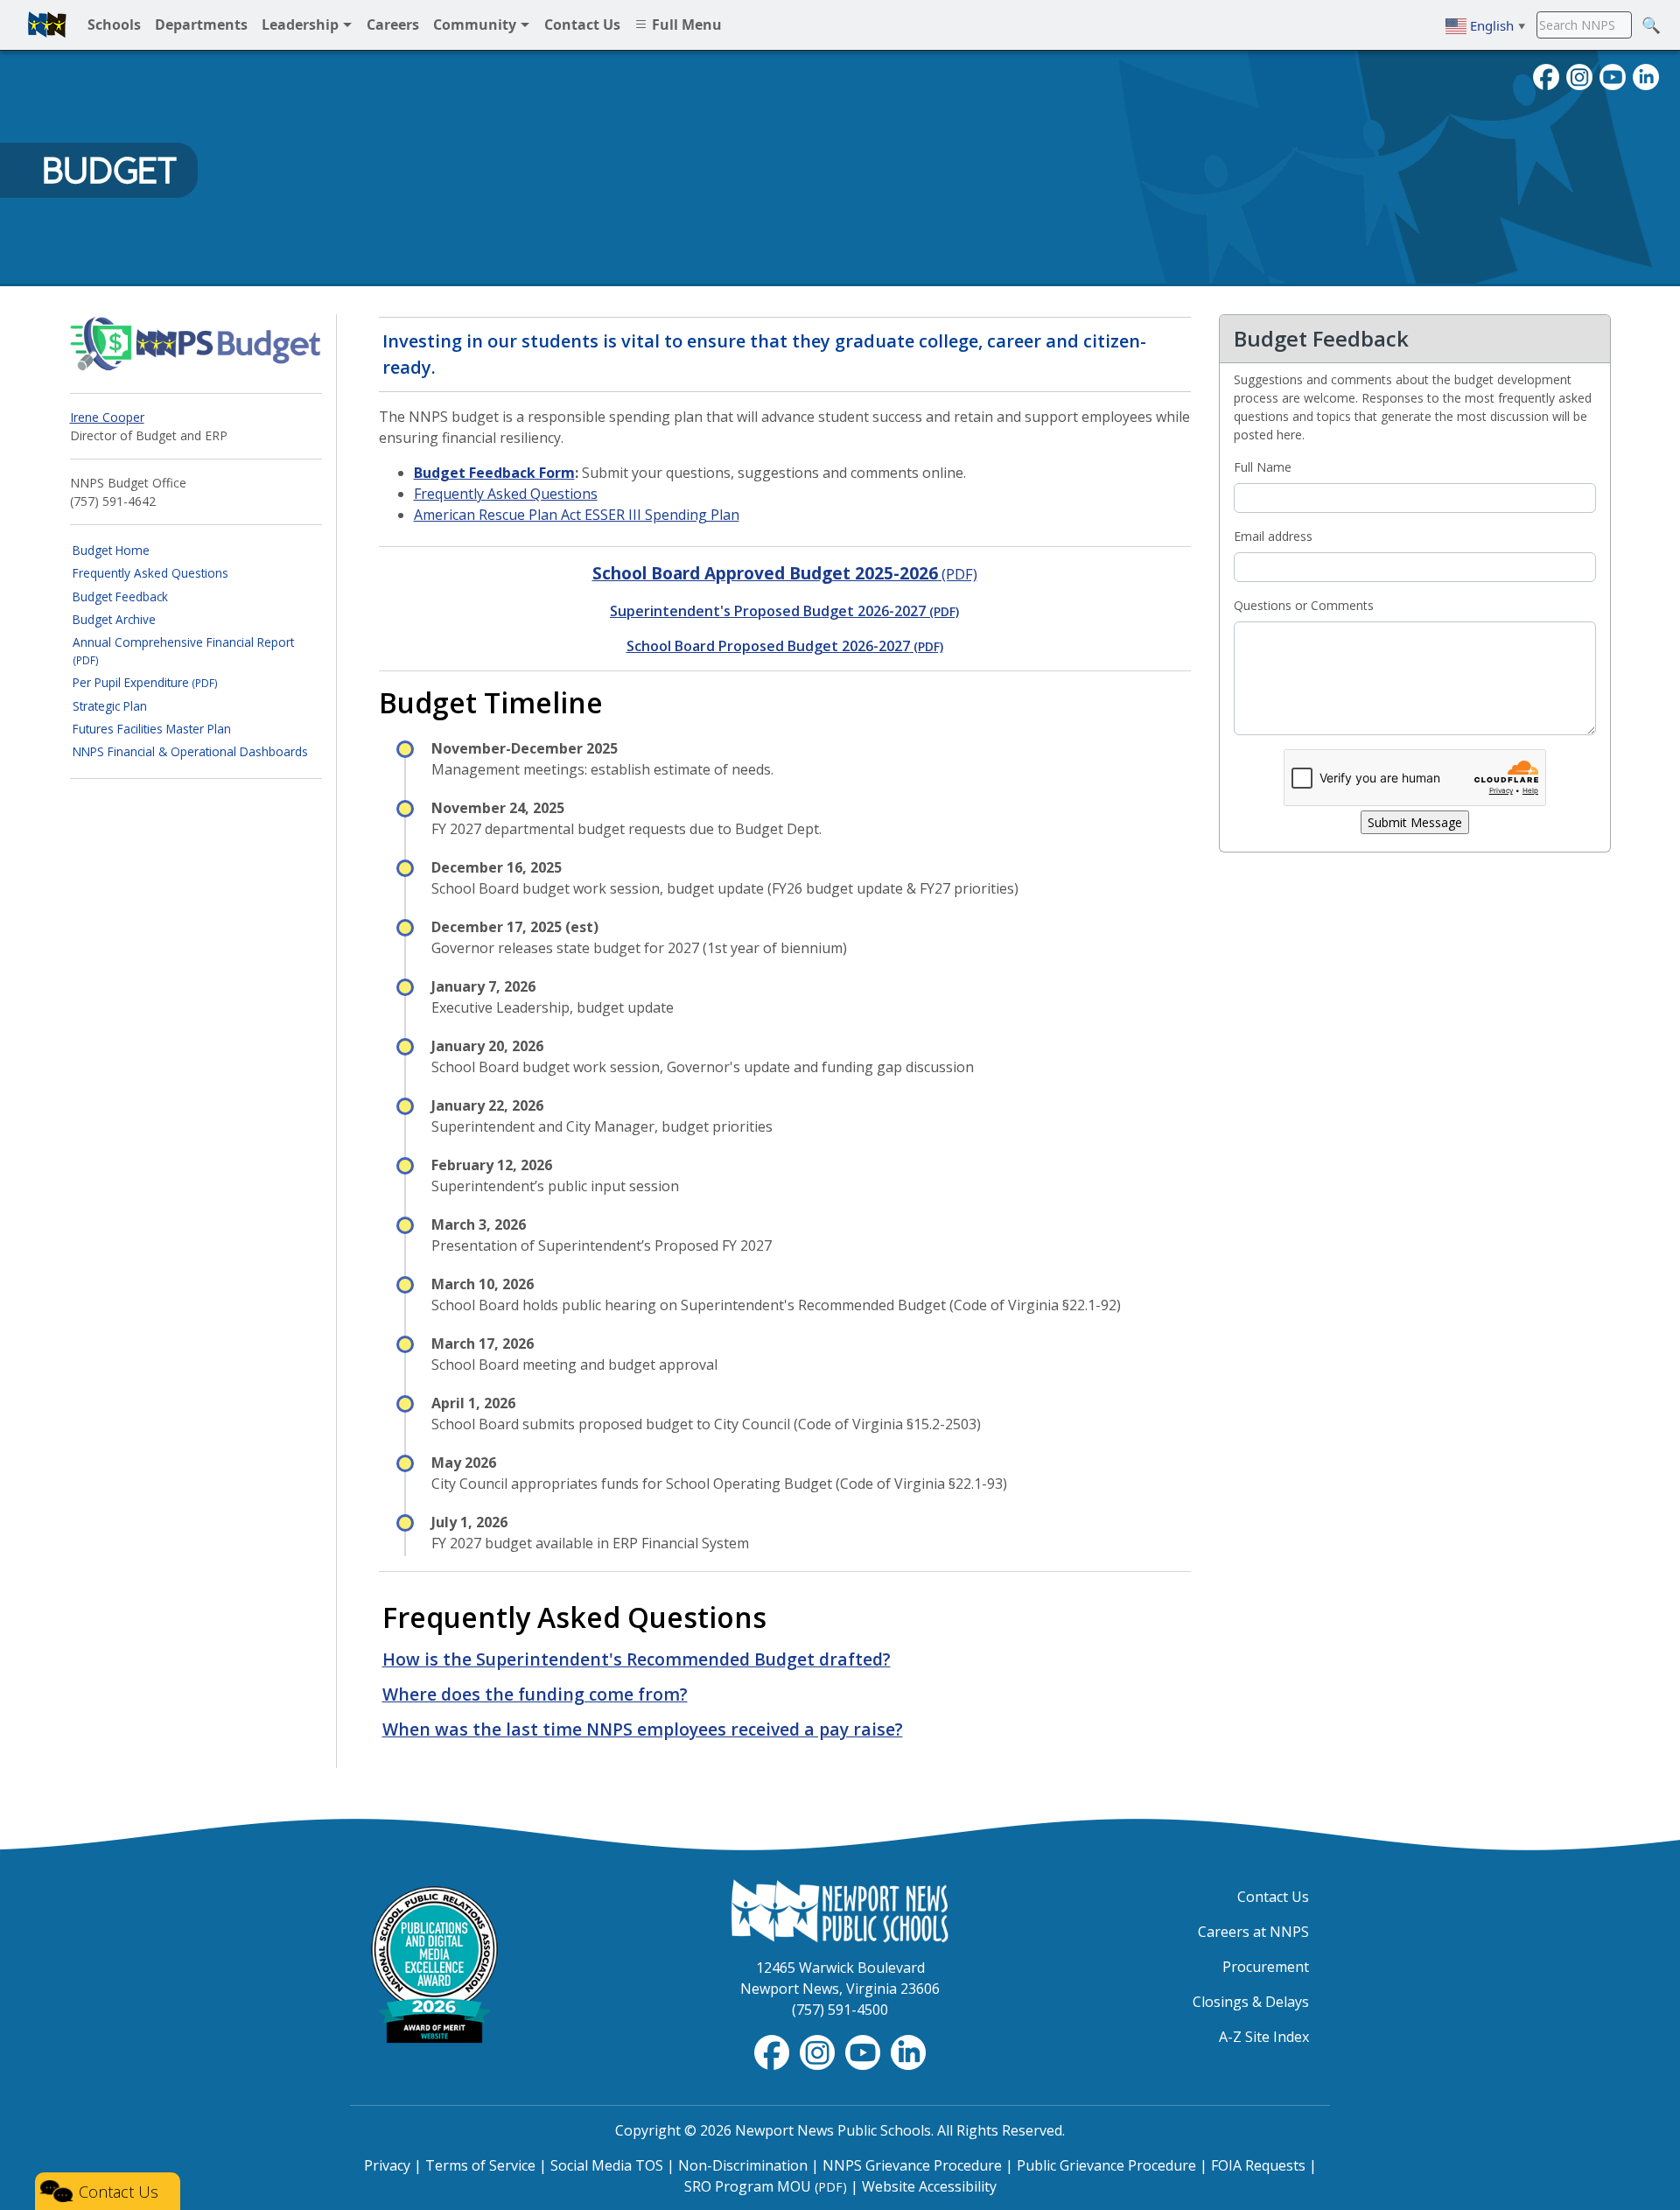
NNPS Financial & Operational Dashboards (190, 751)
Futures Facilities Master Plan (152, 729)
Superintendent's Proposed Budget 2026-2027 (784, 611)
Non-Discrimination (743, 2165)
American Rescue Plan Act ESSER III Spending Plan (577, 515)
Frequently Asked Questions (150, 573)
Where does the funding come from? (535, 1694)
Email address (1273, 536)
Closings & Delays (1251, 2002)
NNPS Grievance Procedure (912, 2165)
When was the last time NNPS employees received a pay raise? (643, 1729)
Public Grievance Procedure (1106, 2165)
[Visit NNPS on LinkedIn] (1646, 75)
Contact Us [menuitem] (582, 25)
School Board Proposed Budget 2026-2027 (785, 646)
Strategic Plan (110, 706)
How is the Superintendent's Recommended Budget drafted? (637, 1659)
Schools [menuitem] (114, 25)
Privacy (387, 2165)
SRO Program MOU (766, 2186)
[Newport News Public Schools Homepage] (840, 1910)
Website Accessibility (929, 2186)
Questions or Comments (1304, 605)
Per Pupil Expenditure (145, 682)
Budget (109, 171)
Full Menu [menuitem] (685, 25)
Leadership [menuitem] (302, 25)
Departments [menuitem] (201, 25)
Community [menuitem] (476, 25)
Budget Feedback (120, 596)
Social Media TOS (607, 2165)
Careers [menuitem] (393, 25)
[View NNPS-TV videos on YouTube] (864, 2051)
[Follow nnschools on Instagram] (1579, 75)
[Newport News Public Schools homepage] (47, 25)
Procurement (1266, 1967)
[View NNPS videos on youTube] (1613, 75)
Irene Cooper (107, 417)
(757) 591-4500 (840, 2010)
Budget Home (111, 550)
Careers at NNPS (1253, 1932)
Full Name (1263, 467)
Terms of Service (480, 2165)
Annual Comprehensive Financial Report (183, 650)
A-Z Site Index (1264, 2037)
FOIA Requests (1258, 2165)
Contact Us (1273, 1897)
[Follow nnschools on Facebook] (1546, 75)
